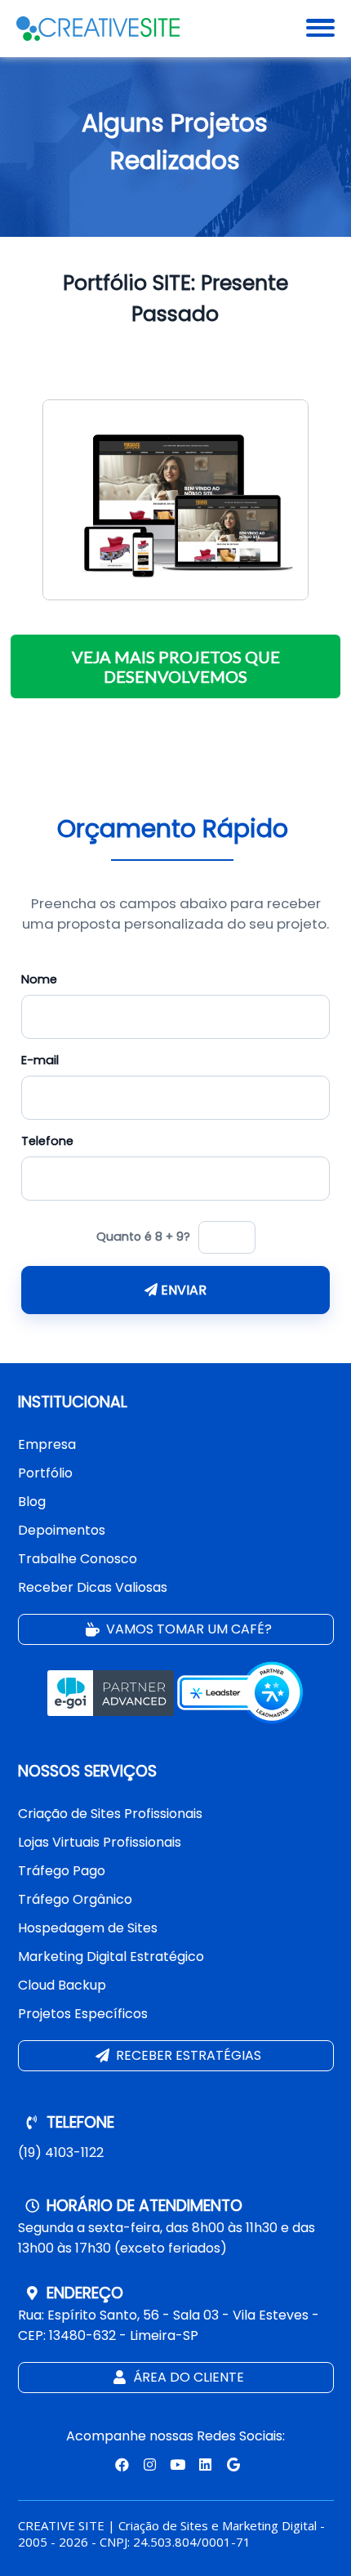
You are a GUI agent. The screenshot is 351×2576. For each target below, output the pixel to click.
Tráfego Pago (62, 1871)
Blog (32, 1502)
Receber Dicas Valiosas (93, 1587)
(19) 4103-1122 (61, 2153)
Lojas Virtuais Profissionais (100, 1842)
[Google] (231, 2465)
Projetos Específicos (83, 2014)
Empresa (47, 1444)
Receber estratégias (187, 2055)
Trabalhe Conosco (78, 1559)
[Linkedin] (205, 2465)
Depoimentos (62, 1530)
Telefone (47, 1141)
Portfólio (45, 1473)
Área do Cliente (187, 2377)
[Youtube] (175, 2465)
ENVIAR (182, 1290)
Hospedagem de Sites (88, 1928)
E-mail (40, 1060)
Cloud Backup (62, 1985)
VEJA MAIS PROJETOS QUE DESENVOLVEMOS (176, 666)
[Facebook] (120, 2465)
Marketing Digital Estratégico (111, 1957)
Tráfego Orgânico (75, 1899)
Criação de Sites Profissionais (110, 1814)
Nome (39, 979)
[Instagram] (148, 2465)
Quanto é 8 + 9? (143, 1237)
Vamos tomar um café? (187, 1629)
